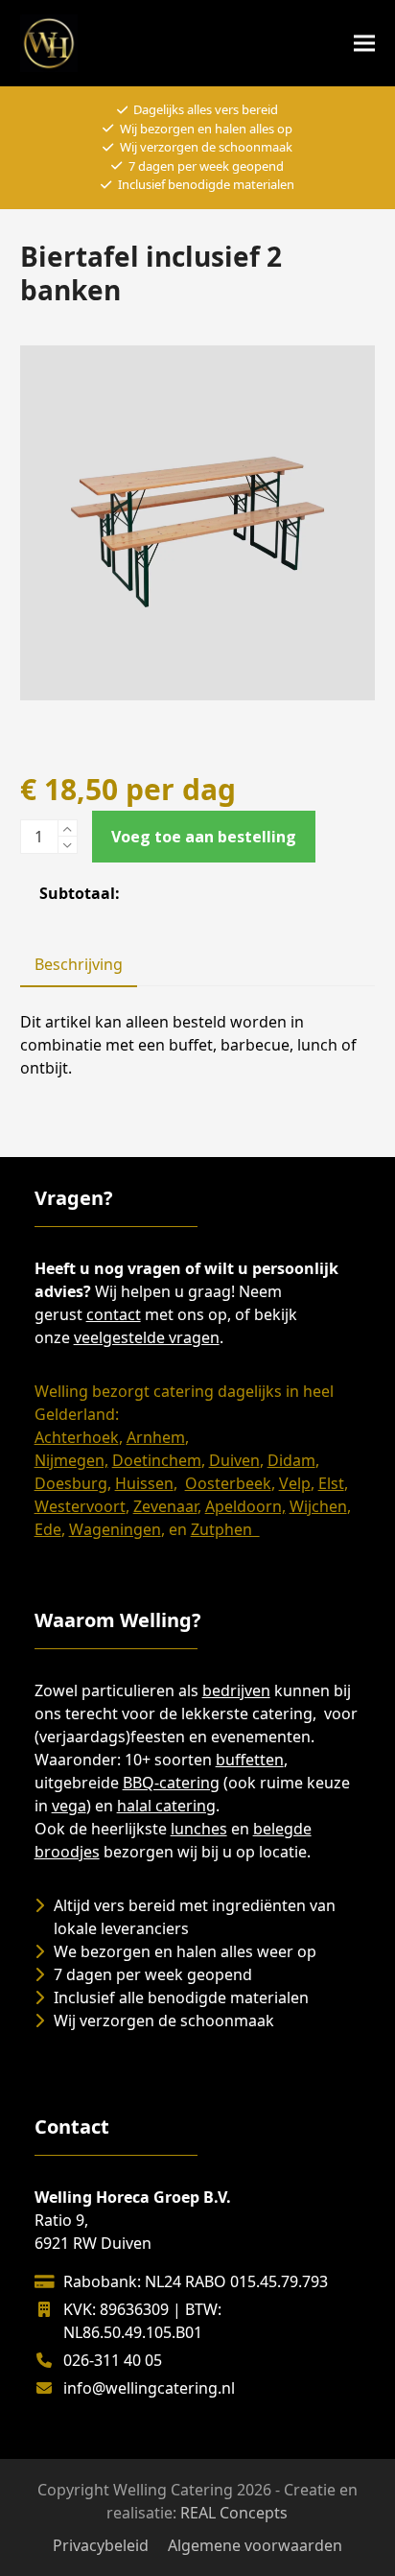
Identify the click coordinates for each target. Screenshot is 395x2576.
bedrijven (236, 1690)
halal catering (166, 1806)
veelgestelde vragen (147, 1337)
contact (114, 1314)
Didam (291, 1460)
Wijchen (318, 1506)
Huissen (144, 1483)
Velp (295, 1483)
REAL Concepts (234, 2513)
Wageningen (115, 1529)
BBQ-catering (171, 1783)
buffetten (250, 1760)
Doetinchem (157, 1460)
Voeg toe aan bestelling (204, 837)
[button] (364, 44)
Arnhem (156, 1437)
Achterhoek (77, 1437)
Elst (331, 1483)
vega (69, 1806)
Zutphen (225, 1529)
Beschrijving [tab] (79, 964)
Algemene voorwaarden (255, 2545)
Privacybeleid (101, 2545)
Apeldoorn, (245, 1506)
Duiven (234, 1460)
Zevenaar (165, 1506)
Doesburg (71, 1483)
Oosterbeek (228, 1483)
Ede (48, 1529)
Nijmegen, (71, 1460)
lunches (199, 1829)
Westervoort (80, 1506)
